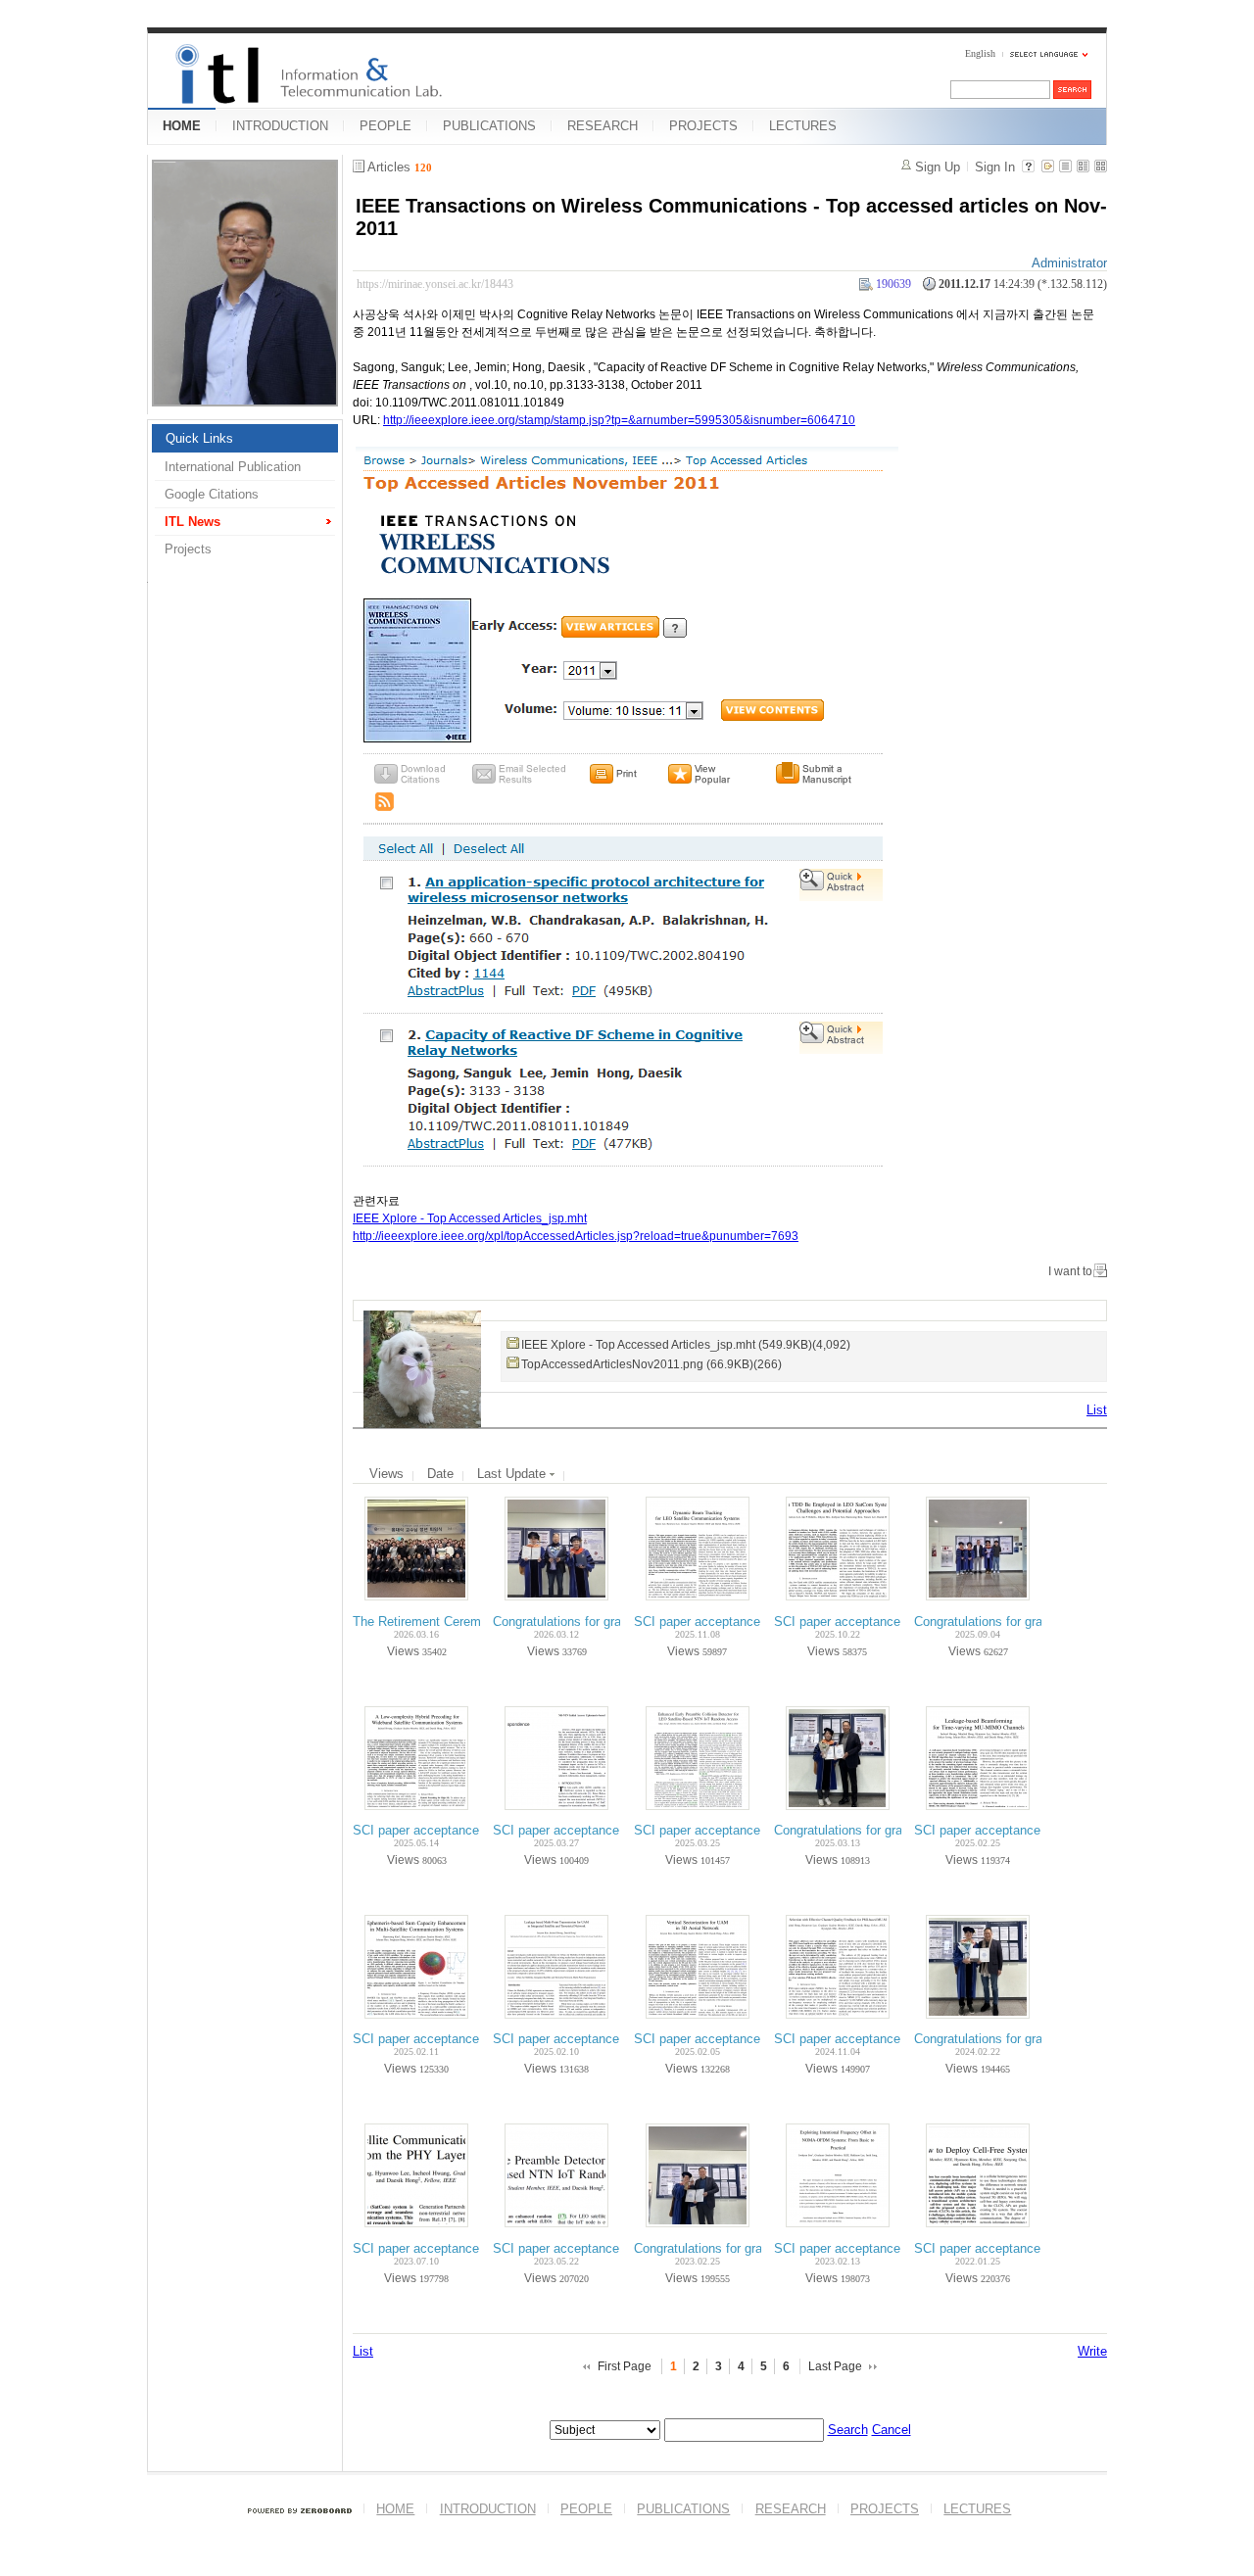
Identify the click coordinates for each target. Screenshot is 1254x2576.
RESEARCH (603, 126)
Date (440, 1474)
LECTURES (803, 126)
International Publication (233, 467)
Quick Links (199, 438)
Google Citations (212, 494)
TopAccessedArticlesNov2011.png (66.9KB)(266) (651, 1364)
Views (386, 1474)
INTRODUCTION (280, 126)
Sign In (995, 167)
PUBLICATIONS (489, 126)
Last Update (513, 1474)
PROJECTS (703, 126)
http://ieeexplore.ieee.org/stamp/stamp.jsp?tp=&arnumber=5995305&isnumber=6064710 (619, 420)
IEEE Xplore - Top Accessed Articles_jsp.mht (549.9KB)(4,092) (686, 1345)
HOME (182, 126)
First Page (625, 2366)
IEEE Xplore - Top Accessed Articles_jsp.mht (470, 1218)
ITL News (193, 522)
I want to (1070, 1271)
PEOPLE (386, 126)
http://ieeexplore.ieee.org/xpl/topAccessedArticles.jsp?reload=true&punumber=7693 (576, 1236)
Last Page (835, 2366)
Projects (188, 549)
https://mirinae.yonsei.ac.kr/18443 (435, 284)
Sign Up (938, 167)
